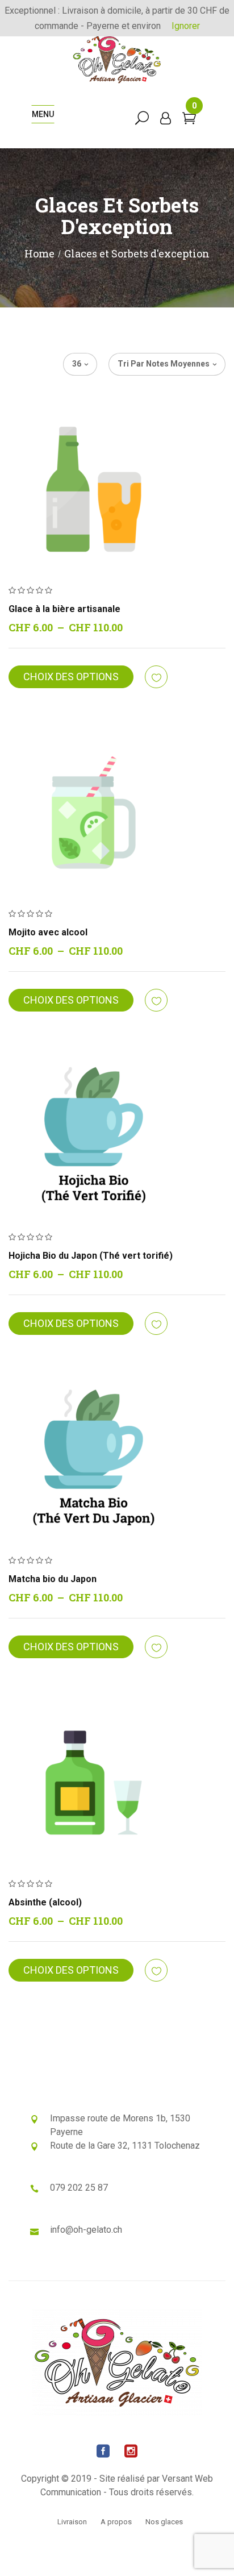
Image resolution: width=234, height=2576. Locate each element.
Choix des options (71, 677)
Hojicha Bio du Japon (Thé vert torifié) (91, 1256)
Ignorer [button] (186, 26)
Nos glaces (164, 2522)
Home (39, 253)
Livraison (72, 2522)
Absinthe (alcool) (45, 1902)
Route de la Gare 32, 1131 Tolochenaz (125, 2146)
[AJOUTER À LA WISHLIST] (157, 677)
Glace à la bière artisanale (64, 609)
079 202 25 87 (79, 2188)
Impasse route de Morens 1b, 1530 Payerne (120, 2125)
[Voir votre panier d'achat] (189, 120)
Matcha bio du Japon (53, 1579)
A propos (116, 2522)
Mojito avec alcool (48, 932)
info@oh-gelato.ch (86, 2230)
